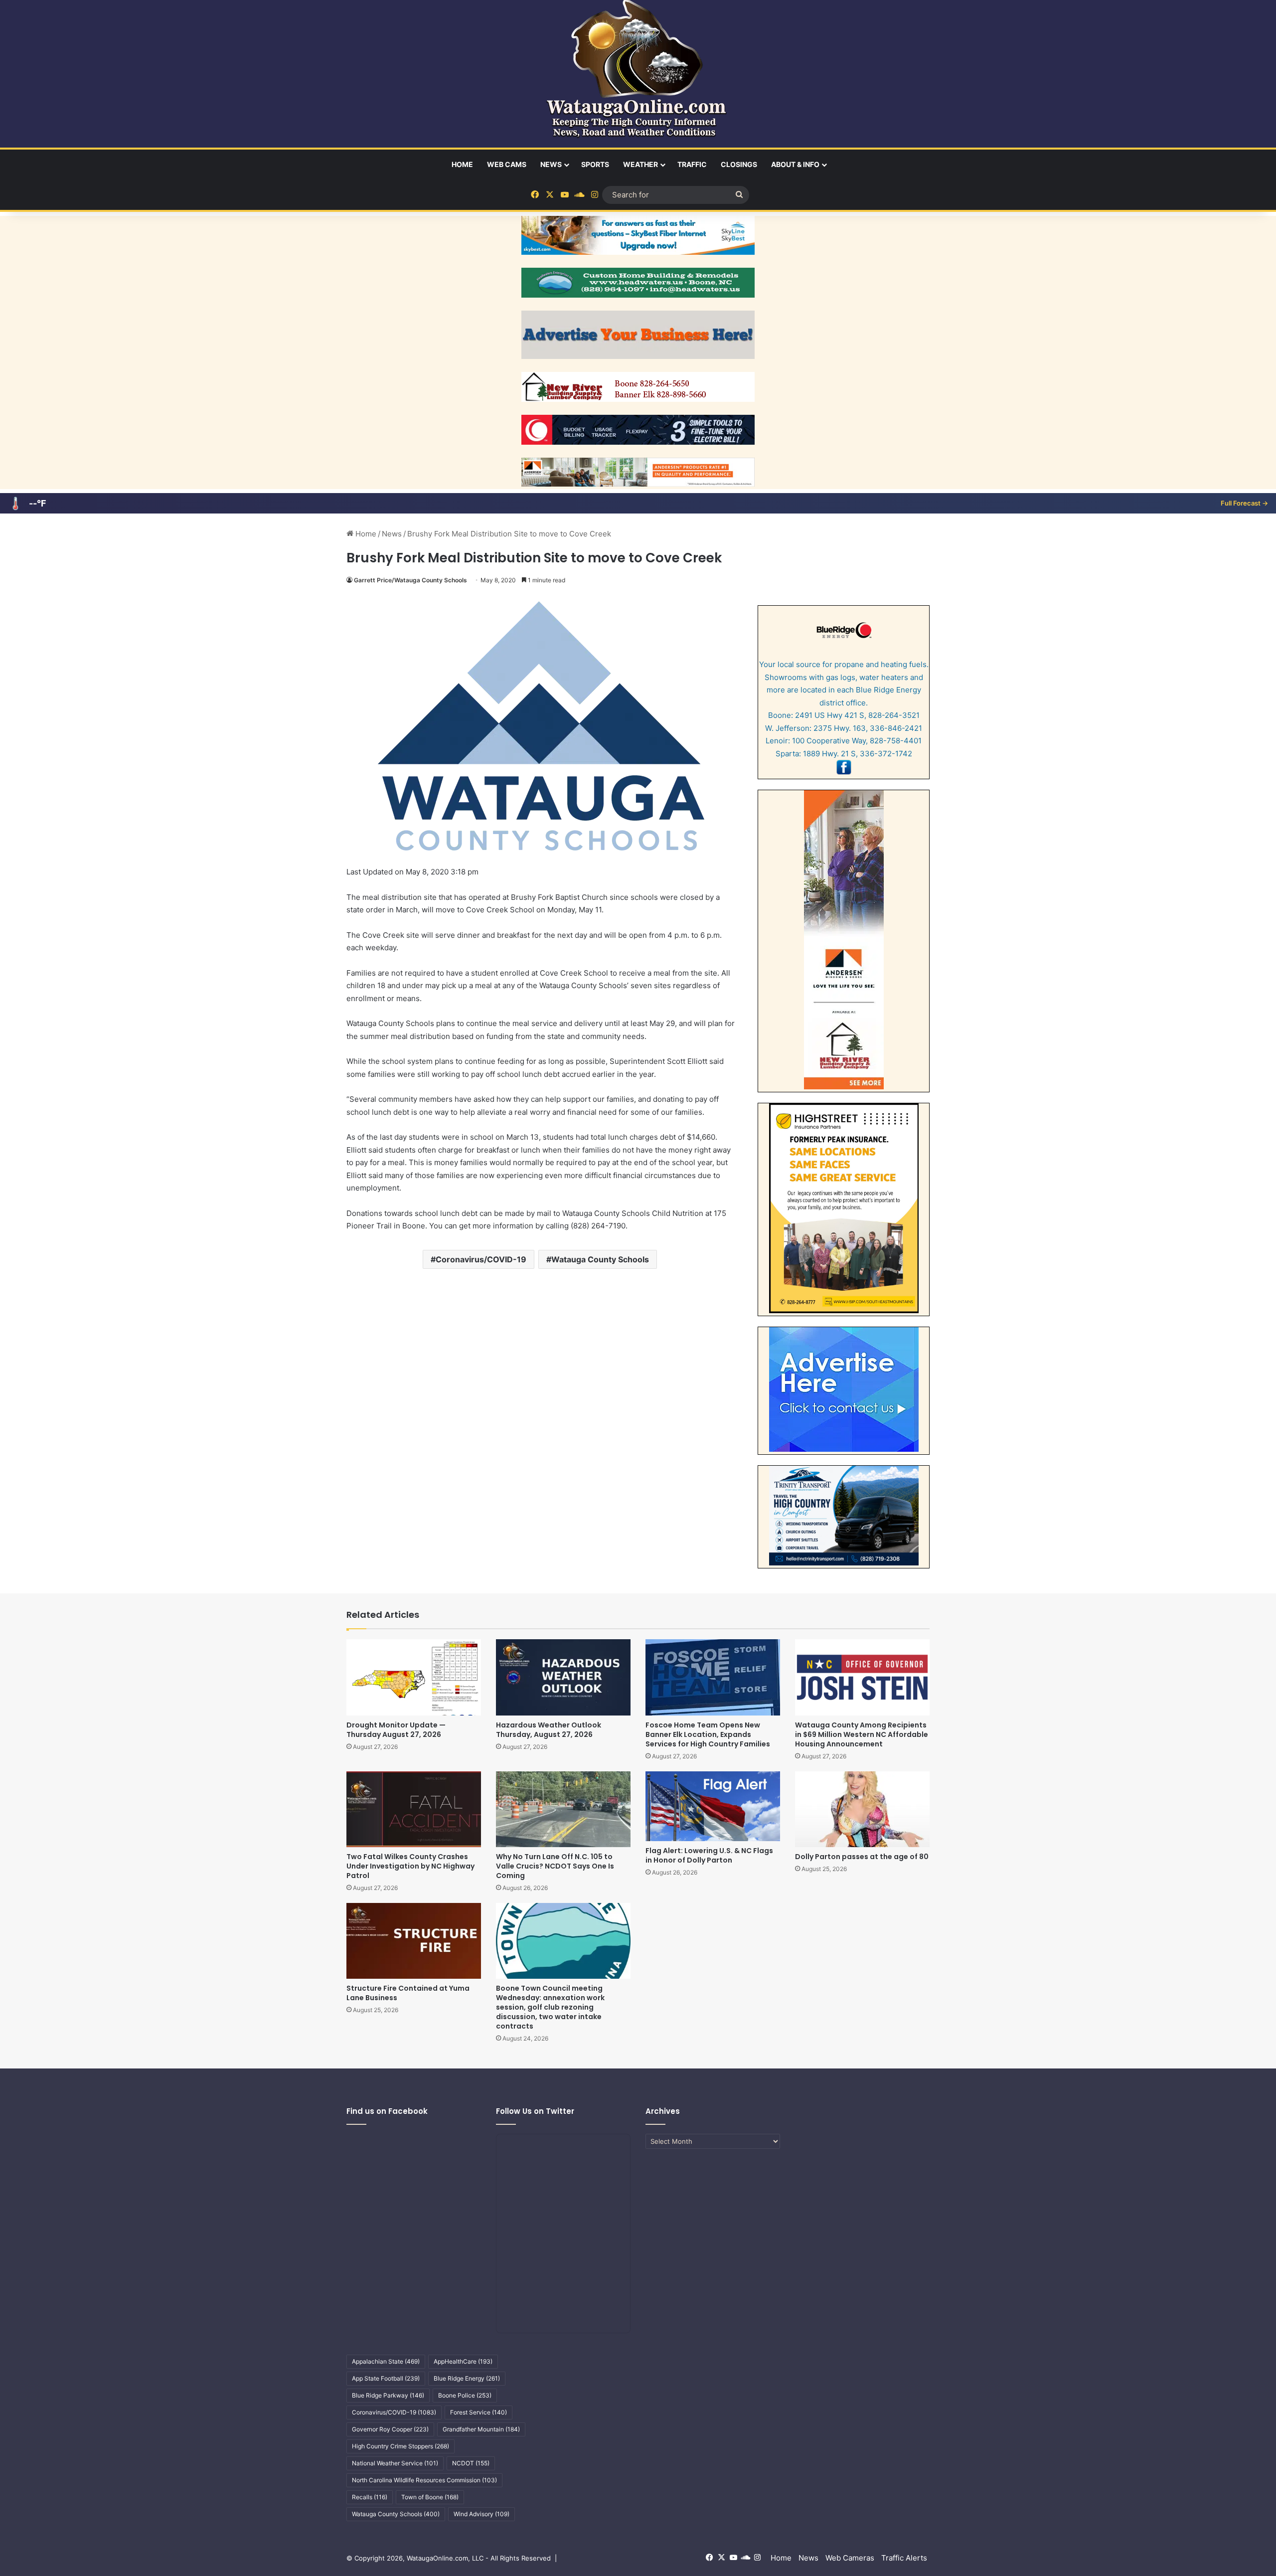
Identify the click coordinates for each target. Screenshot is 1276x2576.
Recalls (370, 2497)
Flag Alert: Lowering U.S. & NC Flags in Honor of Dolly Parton (709, 1855)
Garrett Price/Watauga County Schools (410, 580)
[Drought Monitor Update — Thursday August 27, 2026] (414, 1677)
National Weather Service (395, 2463)
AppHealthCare (463, 2361)
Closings (739, 164)
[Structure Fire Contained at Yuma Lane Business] (414, 1941)
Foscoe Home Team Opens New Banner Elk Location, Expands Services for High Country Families (708, 1734)
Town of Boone (430, 2497)
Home (462, 164)
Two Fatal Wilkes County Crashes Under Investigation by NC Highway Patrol (410, 1866)
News (551, 164)
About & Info (795, 164)
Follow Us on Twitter (535, 2111)
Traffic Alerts (904, 2558)
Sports (595, 164)
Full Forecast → (1244, 503)
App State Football (386, 2378)
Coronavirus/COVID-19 (481, 1259)
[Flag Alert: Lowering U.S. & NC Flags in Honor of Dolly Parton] (713, 1806)
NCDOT (471, 2463)
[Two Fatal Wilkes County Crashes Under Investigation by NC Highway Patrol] (414, 1809)
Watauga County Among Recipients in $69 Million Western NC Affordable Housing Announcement (862, 1734)
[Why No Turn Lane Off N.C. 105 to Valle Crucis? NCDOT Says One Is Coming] (563, 1809)
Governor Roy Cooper (390, 2429)
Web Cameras (850, 2558)
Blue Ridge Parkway (388, 2395)
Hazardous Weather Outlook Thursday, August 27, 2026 (549, 1730)
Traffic (692, 164)
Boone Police (465, 2395)
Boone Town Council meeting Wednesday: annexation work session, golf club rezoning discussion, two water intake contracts (550, 2007)
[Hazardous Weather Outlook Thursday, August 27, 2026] (563, 1677)
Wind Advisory (481, 2514)
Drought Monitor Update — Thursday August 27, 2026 (396, 1730)
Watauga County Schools (600, 1259)
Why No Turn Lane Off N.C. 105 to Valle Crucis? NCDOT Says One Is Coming (555, 1866)
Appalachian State (386, 2361)
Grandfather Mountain (481, 2429)
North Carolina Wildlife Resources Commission (424, 2480)
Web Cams (507, 164)
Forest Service (478, 2412)
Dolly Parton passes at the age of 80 (862, 1857)
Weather (640, 164)
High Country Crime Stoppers (400, 2446)
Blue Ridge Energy (467, 2378)
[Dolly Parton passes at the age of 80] (862, 1809)
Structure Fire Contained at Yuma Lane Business (408, 1993)
